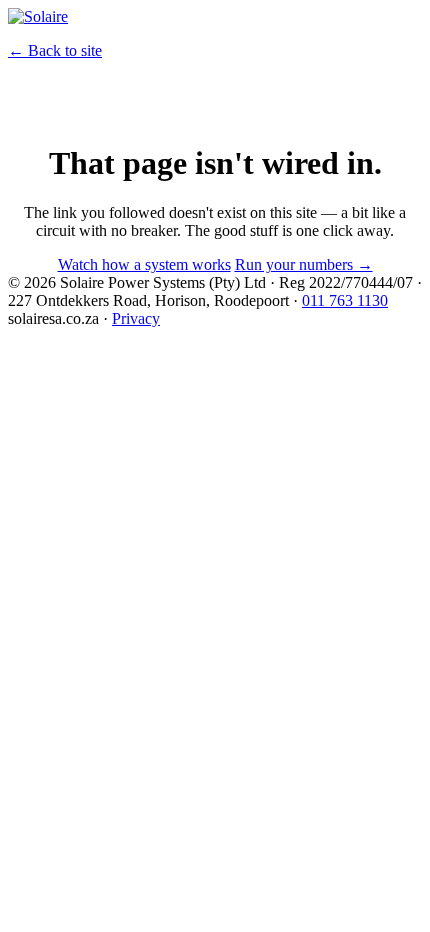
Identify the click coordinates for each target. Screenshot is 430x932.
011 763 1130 (345, 300)
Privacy (136, 318)
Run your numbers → (304, 264)
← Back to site (55, 50)
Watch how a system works (144, 264)
